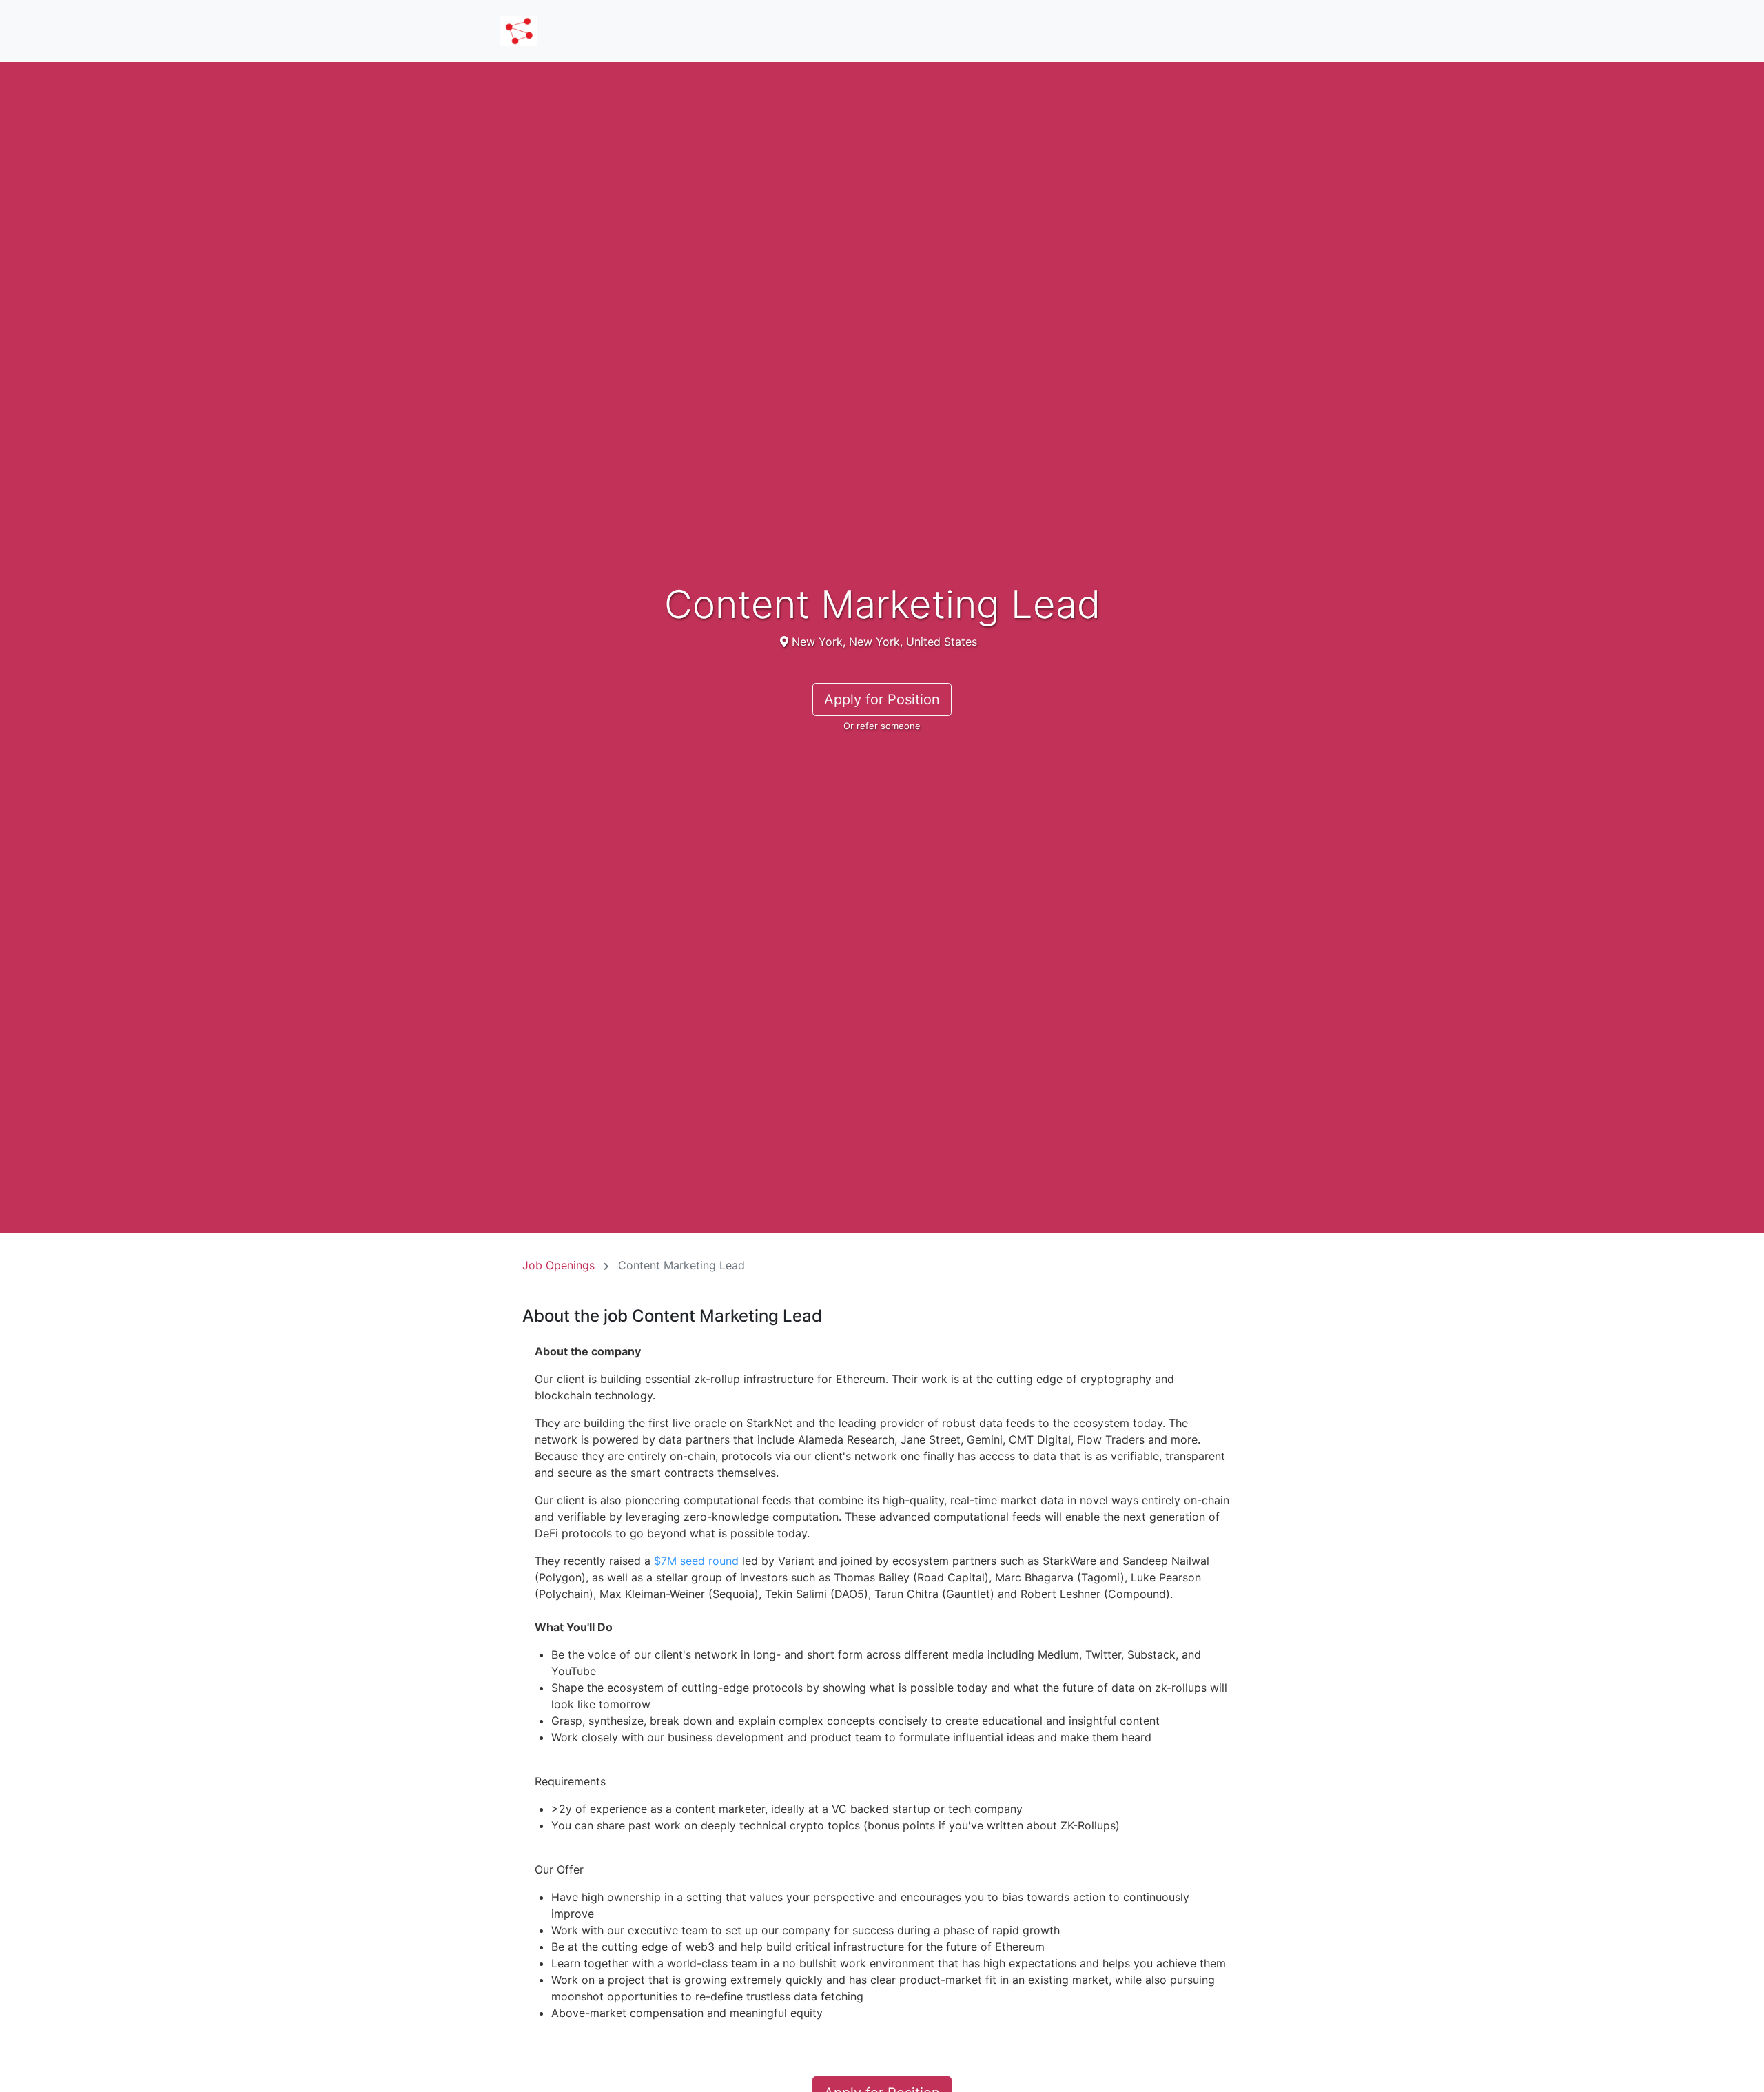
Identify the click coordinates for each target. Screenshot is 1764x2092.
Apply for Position (882, 699)
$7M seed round (696, 1561)
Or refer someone (882, 726)
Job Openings (558, 1265)
